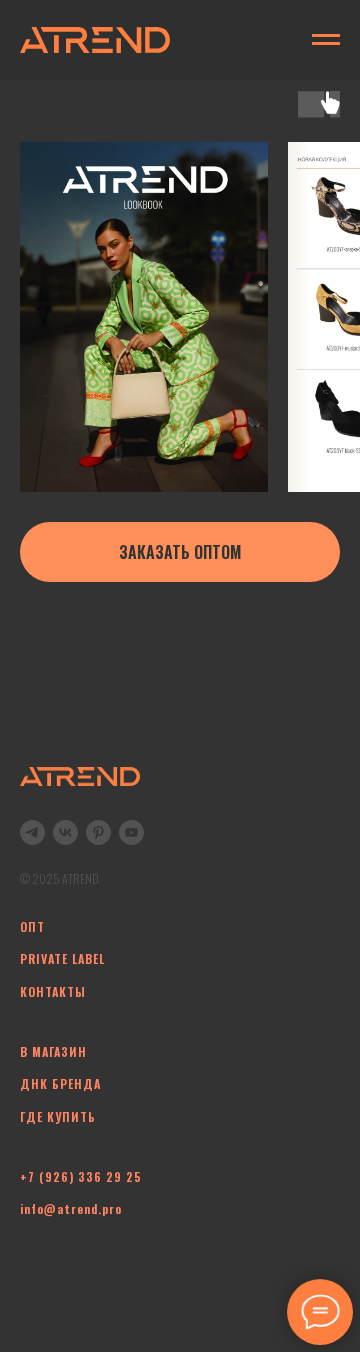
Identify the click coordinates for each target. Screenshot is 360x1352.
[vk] (65, 832)
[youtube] (131, 832)
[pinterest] (98, 832)
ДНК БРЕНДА (60, 1083)
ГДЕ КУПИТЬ (58, 1116)
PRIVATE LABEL (62, 958)
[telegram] (32, 832)
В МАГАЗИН (53, 1051)
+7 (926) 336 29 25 (81, 1176)
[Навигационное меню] (326, 40)
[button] (180, 552)
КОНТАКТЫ (53, 991)
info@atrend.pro (71, 1208)
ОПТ (32, 926)
